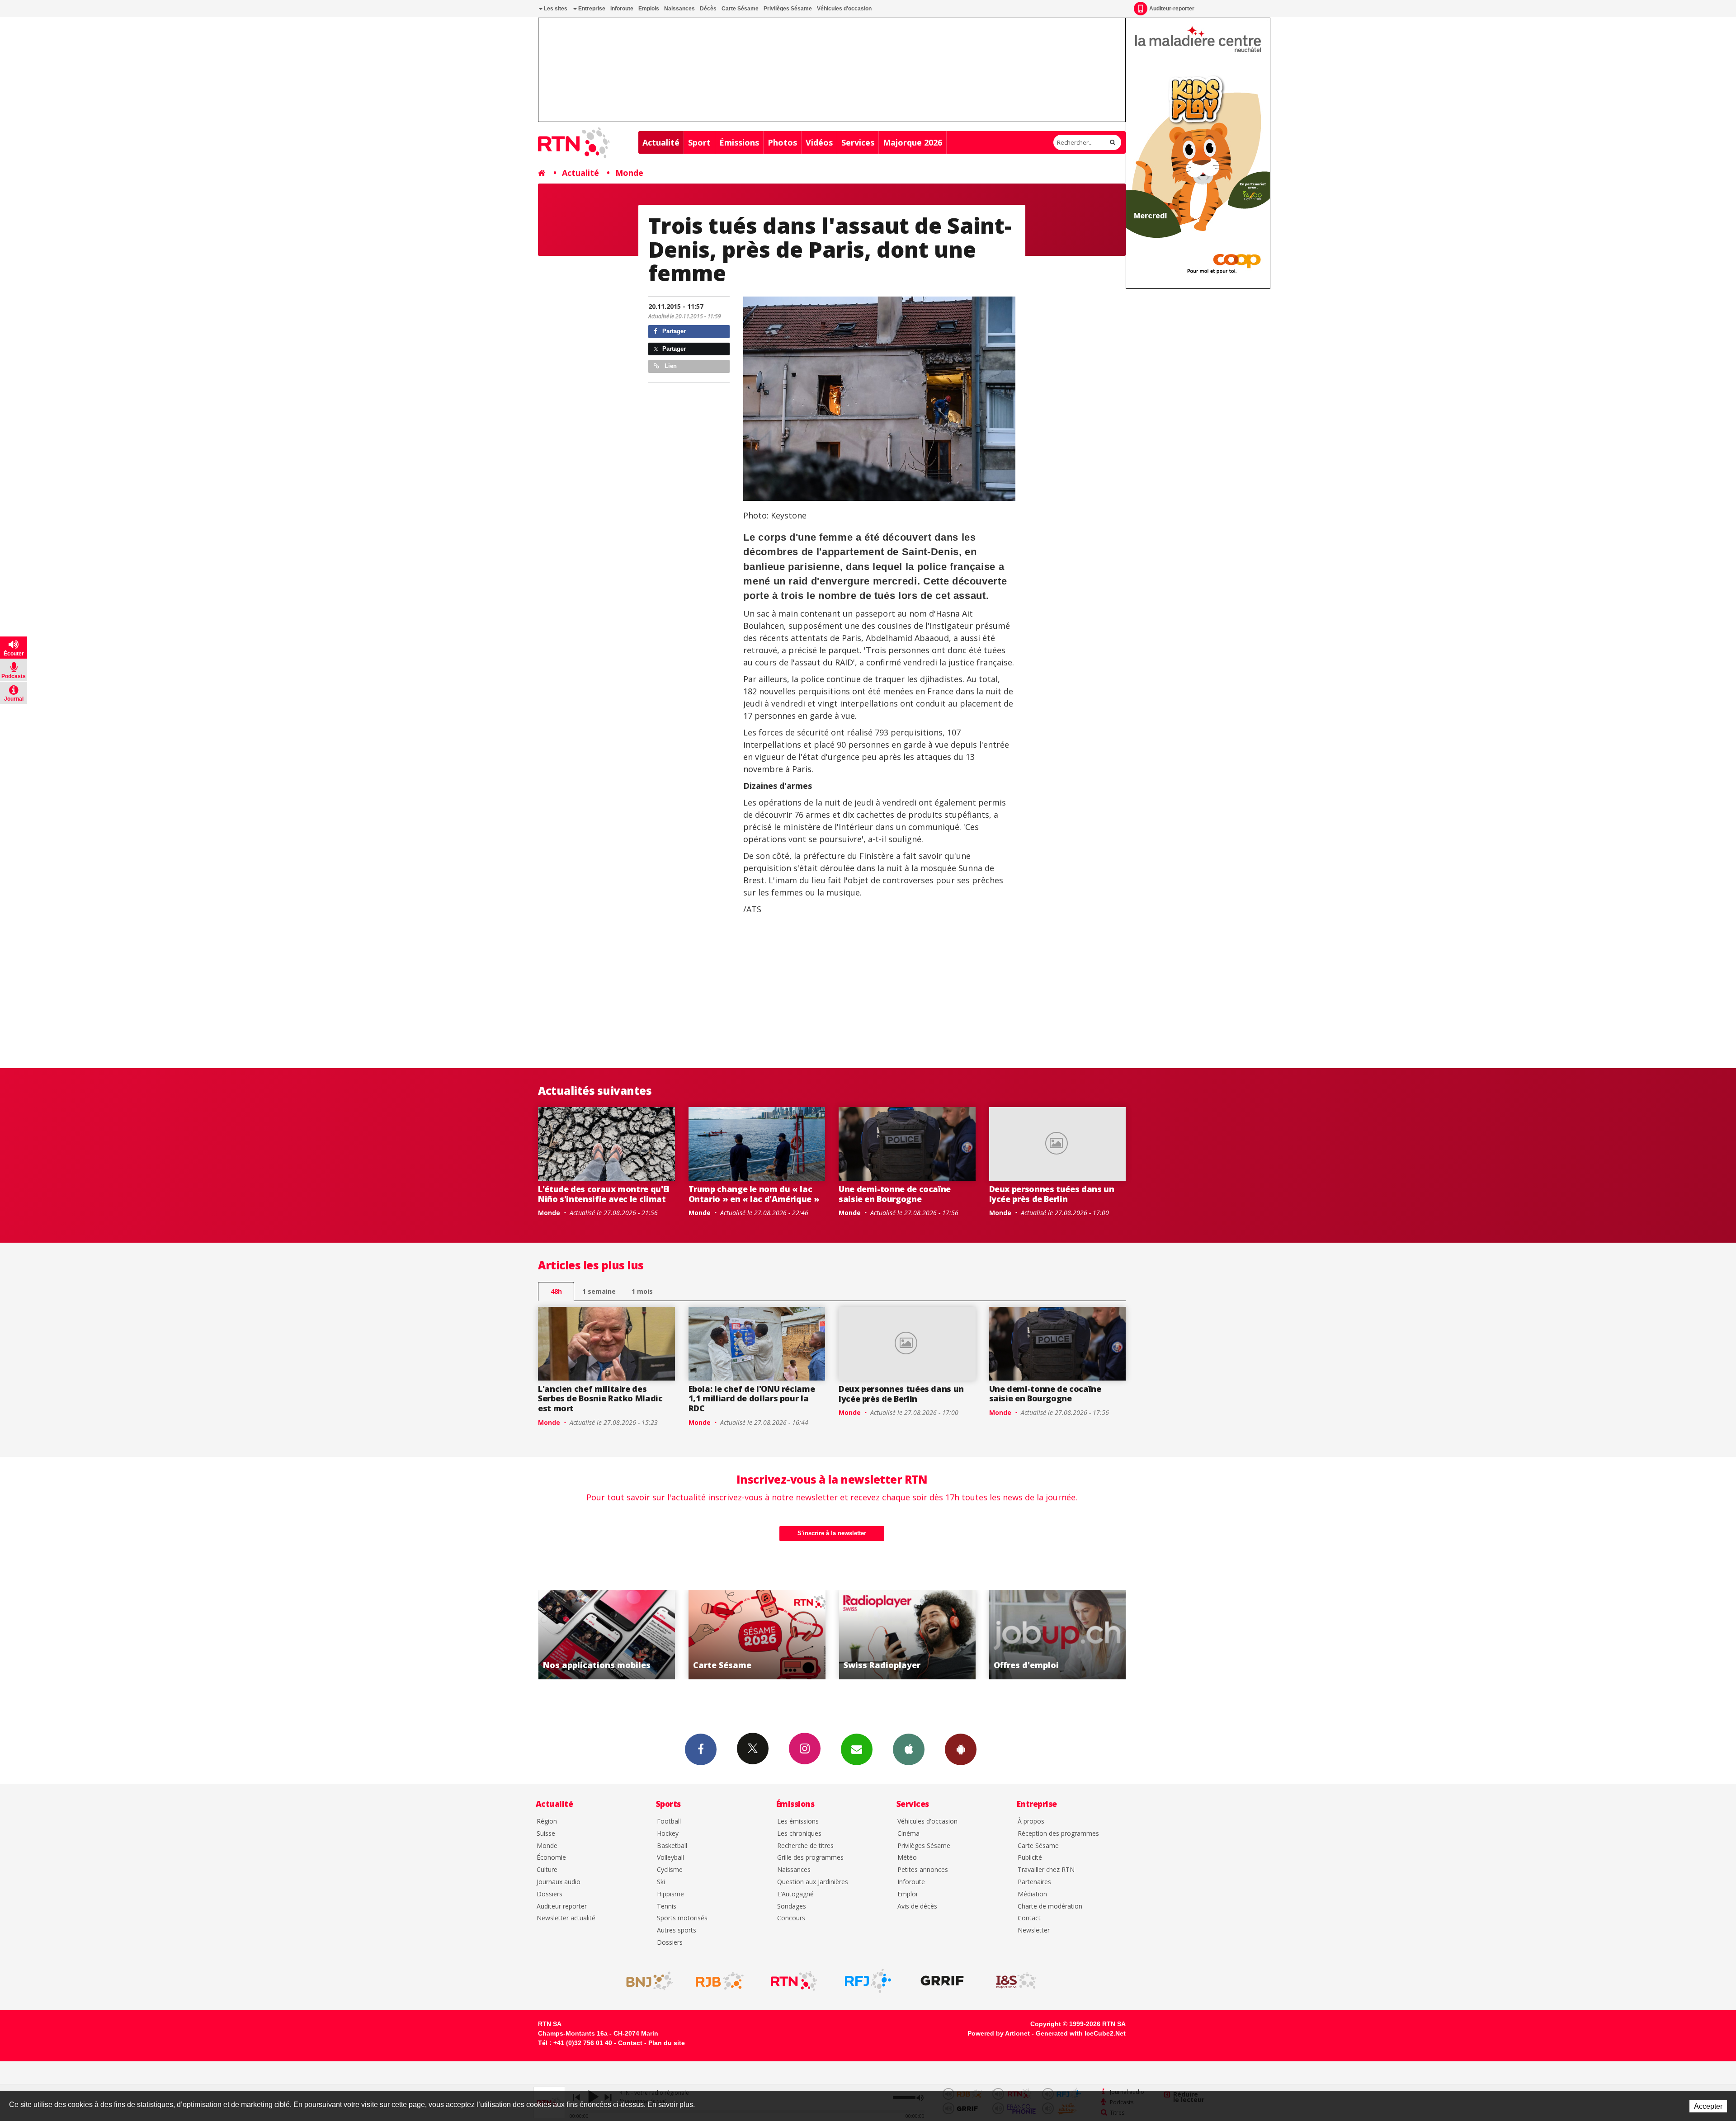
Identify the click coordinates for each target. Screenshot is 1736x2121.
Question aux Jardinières (813, 1882)
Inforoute (622, 9)
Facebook (701, 1749)
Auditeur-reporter (1172, 9)
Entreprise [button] (591, 9)
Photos (782, 142)
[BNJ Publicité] (646, 1981)
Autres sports (677, 1930)
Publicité (1030, 1858)
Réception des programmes (1058, 1834)
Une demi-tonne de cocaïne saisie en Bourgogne (895, 1194)
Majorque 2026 (913, 142)
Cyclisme (670, 1870)
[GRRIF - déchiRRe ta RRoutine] (942, 1981)
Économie (551, 1858)
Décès (708, 9)
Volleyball (670, 1858)
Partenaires (1034, 1882)
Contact (1029, 1918)
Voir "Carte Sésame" (606, 1635)
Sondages (792, 1907)
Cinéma (908, 1834)
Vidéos (819, 142)
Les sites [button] (555, 9)
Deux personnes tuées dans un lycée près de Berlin (1052, 1194)
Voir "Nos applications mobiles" (1058, 1635)
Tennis (667, 1907)
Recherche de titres (805, 1846)
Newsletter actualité (566, 1918)
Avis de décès (917, 1907)
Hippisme (670, 1894)
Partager (673, 331)
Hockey (668, 1834)
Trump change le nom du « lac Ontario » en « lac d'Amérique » (754, 1194)
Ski (661, 1882)
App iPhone (909, 1749)
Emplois (649, 9)
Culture (547, 1870)
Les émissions (798, 1822)
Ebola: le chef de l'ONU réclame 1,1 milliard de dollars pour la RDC (752, 1398)
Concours (791, 1918)
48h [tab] (556, 1291)
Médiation (1032, 1894)
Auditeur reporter (562, 1907)
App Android (961, 1749)
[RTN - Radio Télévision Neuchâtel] (794, 1981)
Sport (699, 142)
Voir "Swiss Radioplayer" (757, 1635)
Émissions (739, 142)
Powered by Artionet (999, 2033)
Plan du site (667, 2043)
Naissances (679, 9)
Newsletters (857, 1749)
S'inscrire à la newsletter (832, 1533)
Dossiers (550, 1894)
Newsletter (1034, 1930)
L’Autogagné (795, 1894)
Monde (629, 173)
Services (858, 142)
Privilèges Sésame (788, 9)
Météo (907, 1858)
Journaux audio (559, 1882)
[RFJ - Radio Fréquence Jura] (868, 1981)
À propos (1031, 1822)
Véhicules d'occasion (844, 9)
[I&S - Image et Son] (1016, 1981)
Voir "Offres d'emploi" (907, 1635)
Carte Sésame (740, 9)
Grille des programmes (810, 1858)
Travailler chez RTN (1046, 1870)
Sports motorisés (682, 1918)
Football (669, 1822)
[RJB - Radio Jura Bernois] (720, 1981)
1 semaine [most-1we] (599, 1291)
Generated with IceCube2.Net (1081, 2033)
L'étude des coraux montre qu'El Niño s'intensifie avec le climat (604, 1194)
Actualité (661, 142)
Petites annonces (923, 1870)
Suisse (546, 1834)
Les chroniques (799, 1834)
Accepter (1708, 2106)
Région (547, 1822)
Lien (670, 366)
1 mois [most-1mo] (642, 1291)
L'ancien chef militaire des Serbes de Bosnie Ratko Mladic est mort (600, 1398)
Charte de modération (1050, 1907)
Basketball (672, 1846)
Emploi (907, 1894)
